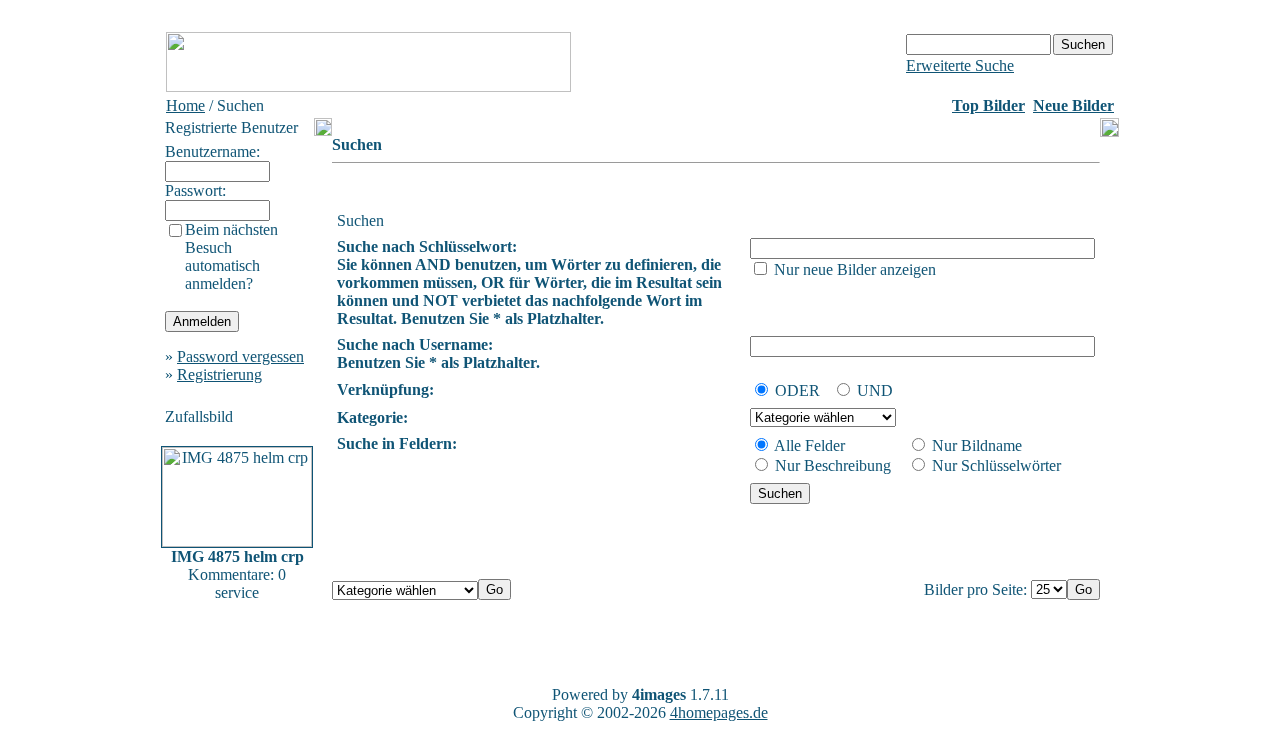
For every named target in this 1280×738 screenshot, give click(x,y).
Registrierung (219, 374)
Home (185, 105)
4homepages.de (719, 712)
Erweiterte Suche (960, 65)
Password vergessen (240, 356)
